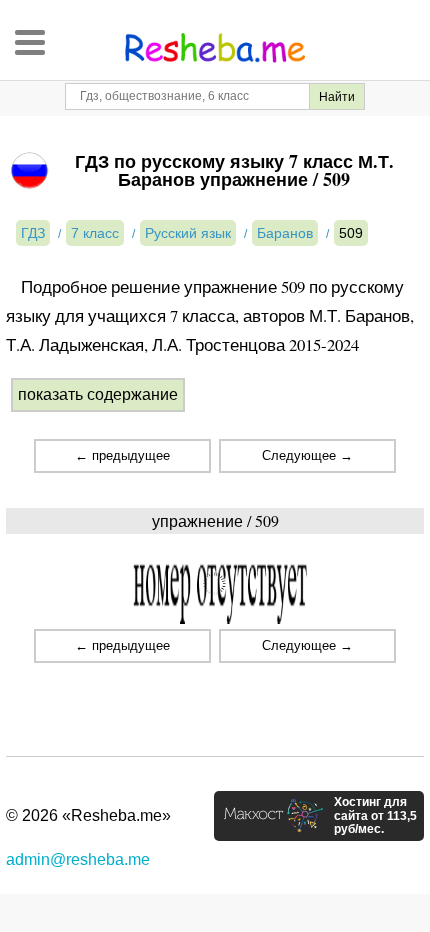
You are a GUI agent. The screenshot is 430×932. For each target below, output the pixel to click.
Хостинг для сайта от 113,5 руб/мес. (375, 816)
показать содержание (98, 394)
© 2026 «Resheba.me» (88, 815)
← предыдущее (122, 455)
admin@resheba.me (78, 859)
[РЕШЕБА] (215, 48)
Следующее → (307, 455)
